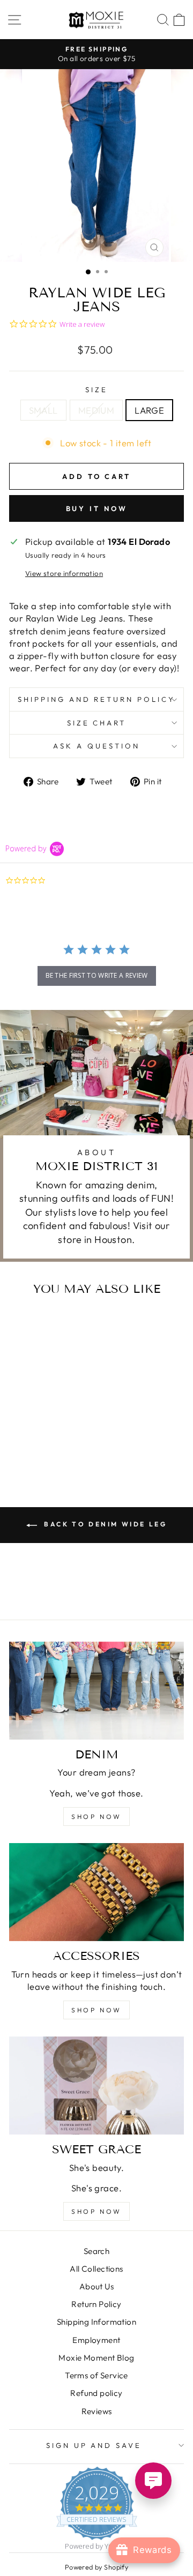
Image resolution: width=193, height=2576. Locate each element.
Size (96, 390)
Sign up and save (94, 2445)
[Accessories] (96, 1892)
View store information (64, 573)
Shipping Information (96, 2322)
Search (96, 2251)
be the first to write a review (97, 975)
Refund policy (96, 2393)
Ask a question (96, 746)
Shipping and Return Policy (96, 699)
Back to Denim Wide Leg (104, 1524)
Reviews (97, 2411)
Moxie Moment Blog (96, 2358)
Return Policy (96, 2304)
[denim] (96, 1691)
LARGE (149, 410)
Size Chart (97, 723)
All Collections (96, 2269)
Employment (96, 2340)
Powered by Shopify (96, 2567)
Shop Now (96, 2211)
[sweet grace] (96, 2085)
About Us (96, 2286)
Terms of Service (96, 2375)
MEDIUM (96, 410)
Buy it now (97, 508)
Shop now (96, 1817)
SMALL (43, 410)
